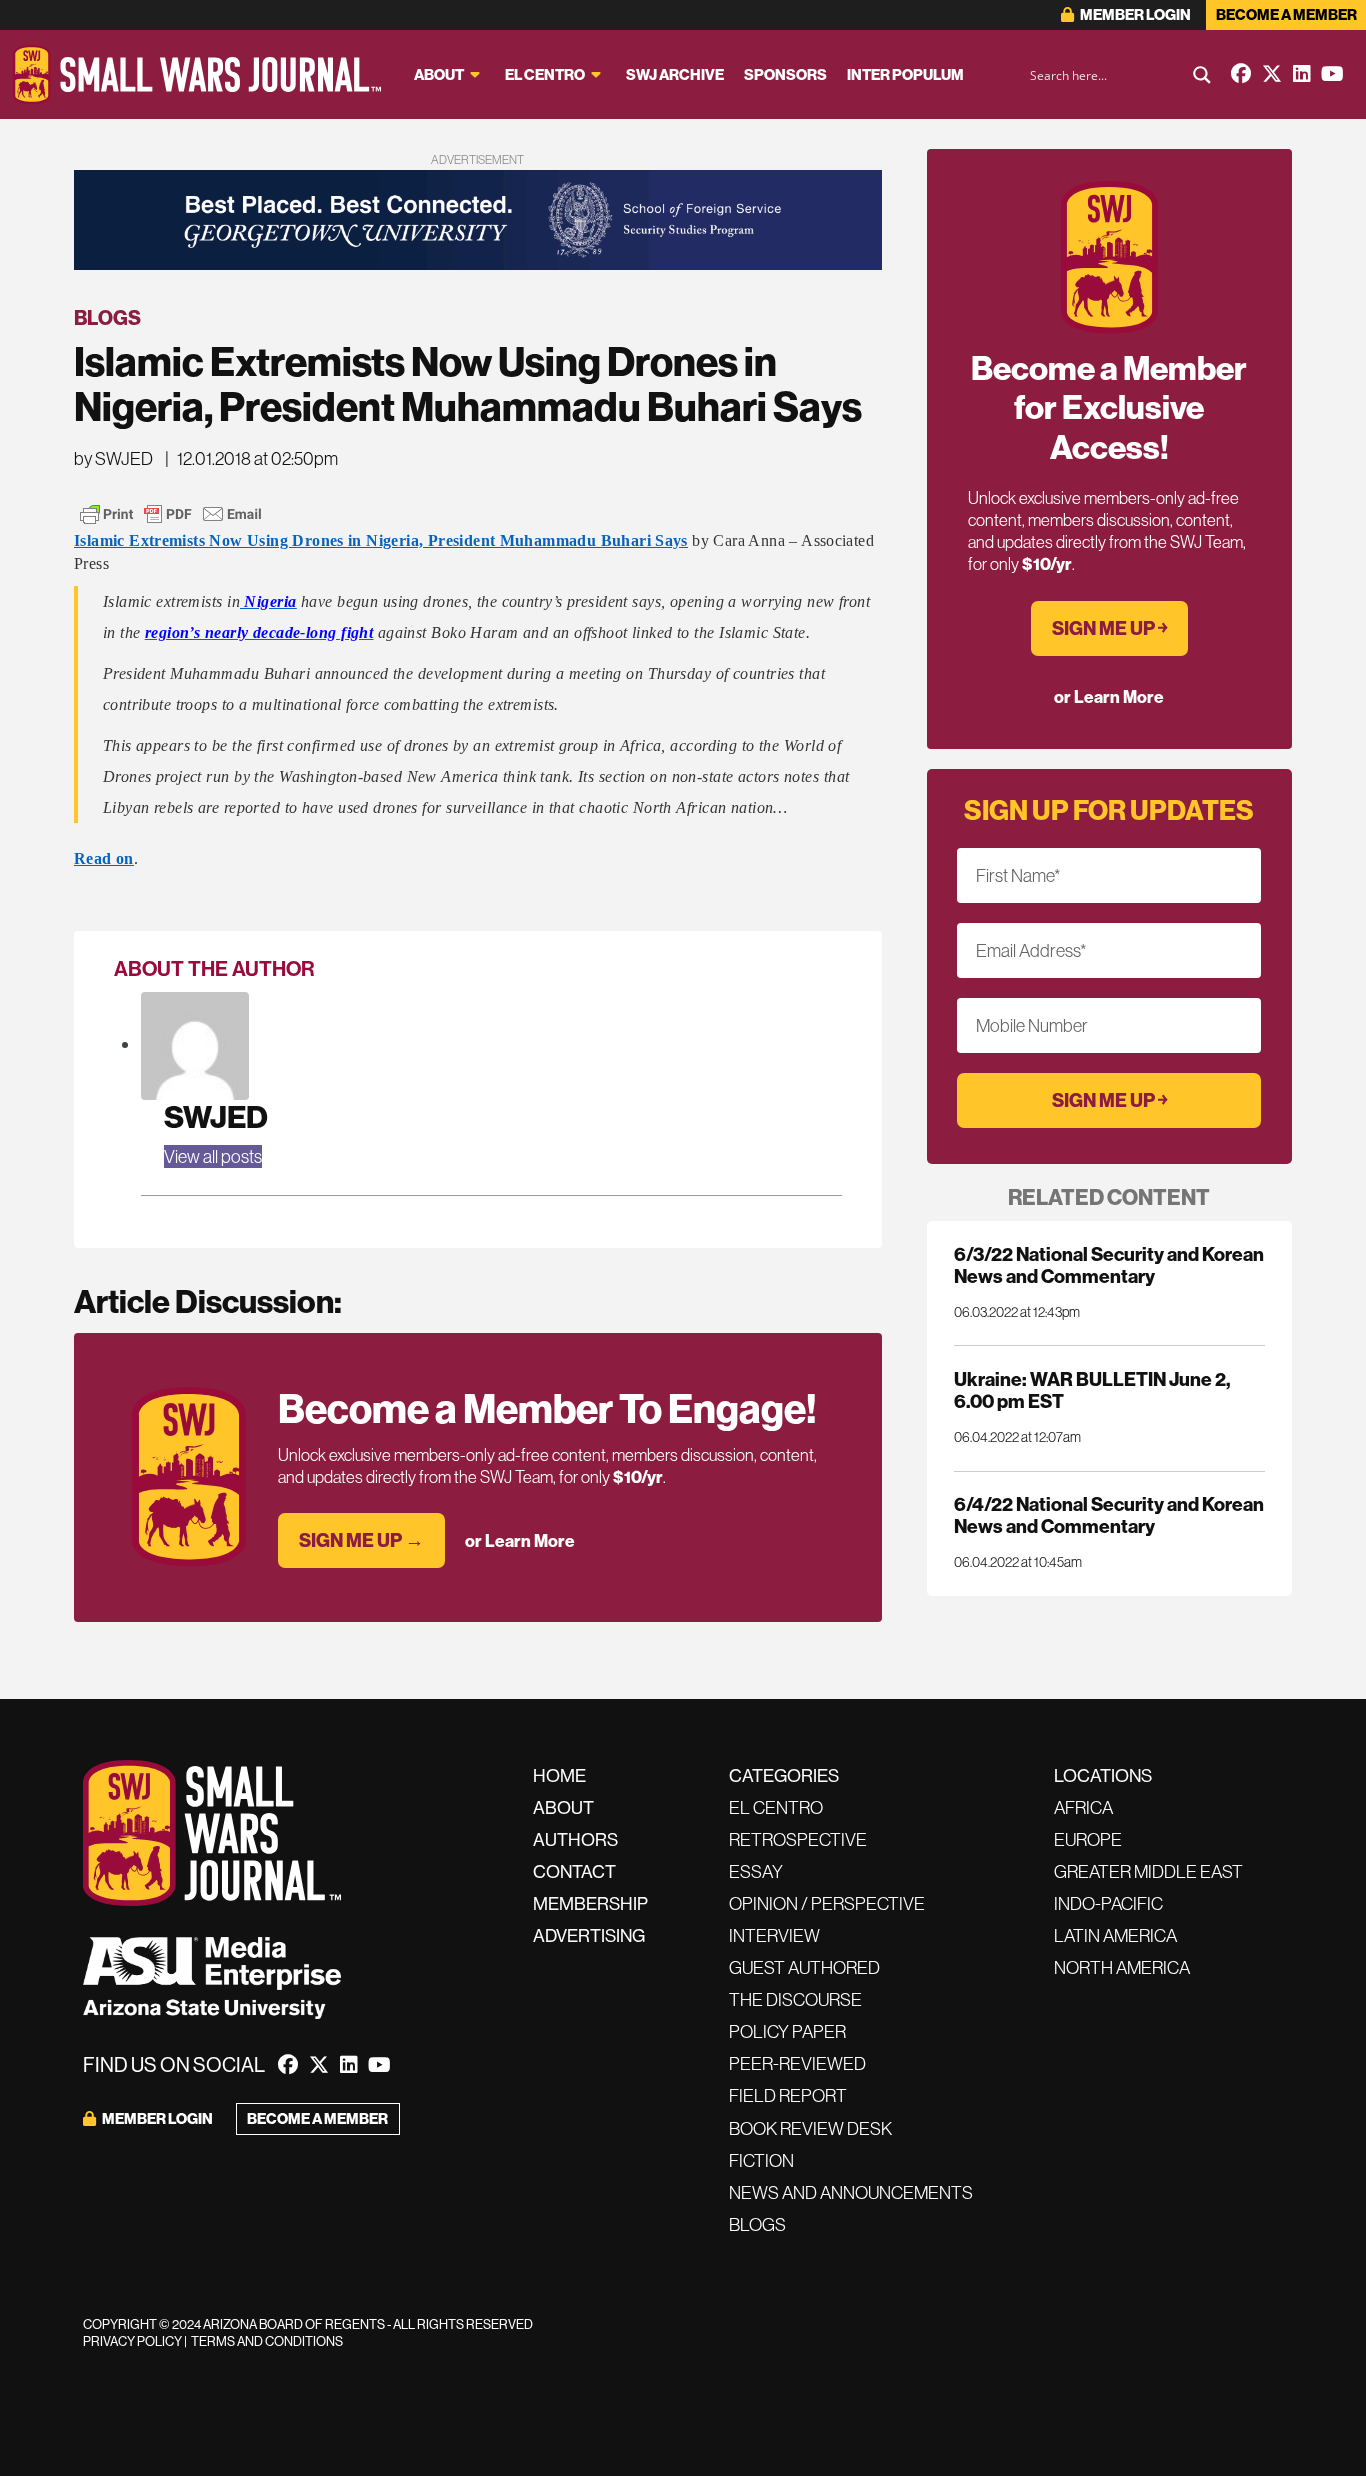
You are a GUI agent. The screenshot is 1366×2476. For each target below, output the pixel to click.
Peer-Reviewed (797, 2063)
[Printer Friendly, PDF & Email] (171, 514)
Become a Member (1286, 14)
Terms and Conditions (267, 2341)
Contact (574, 1871)
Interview (774, 1935)
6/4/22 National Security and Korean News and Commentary (1109, 1515)
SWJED (216, 1116)
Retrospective (798, 1839)
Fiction (761, 2160)
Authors (575, 1839)
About (439, 74)
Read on (104, 858)
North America (1122, 1967)
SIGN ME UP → (361, 1540)
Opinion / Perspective (827, 1903)
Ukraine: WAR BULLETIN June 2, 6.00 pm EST (1092, 1390)
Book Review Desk (810, 2128)
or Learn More (520, 1540)
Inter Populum (905, 74)
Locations (1103, 1775)
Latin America (1115, 1935)
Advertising (589, 1935)
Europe (1088, 1839)
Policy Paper (787, 2031)
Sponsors (785, 74)
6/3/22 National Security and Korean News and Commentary (1109, 1265)
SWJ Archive (675, 74)
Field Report (788, 2095)
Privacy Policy (132, 2341)
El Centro (545, 74)
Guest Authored (804, 1967)
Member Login (1134, 14)
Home (559, 1775)
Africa (1083, 1807)
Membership (590, 1903)
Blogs (107, 317)
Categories (784, 1775)
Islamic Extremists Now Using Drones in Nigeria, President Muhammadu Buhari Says (381, 540)
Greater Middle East (1148, 1871)
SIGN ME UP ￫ (1109, 628)
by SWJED (113, 458)
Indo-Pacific (1108, 1903)
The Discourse (795, 1999)
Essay (756, 1871)
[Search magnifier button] (1202, 75)
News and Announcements (851, 2192)
